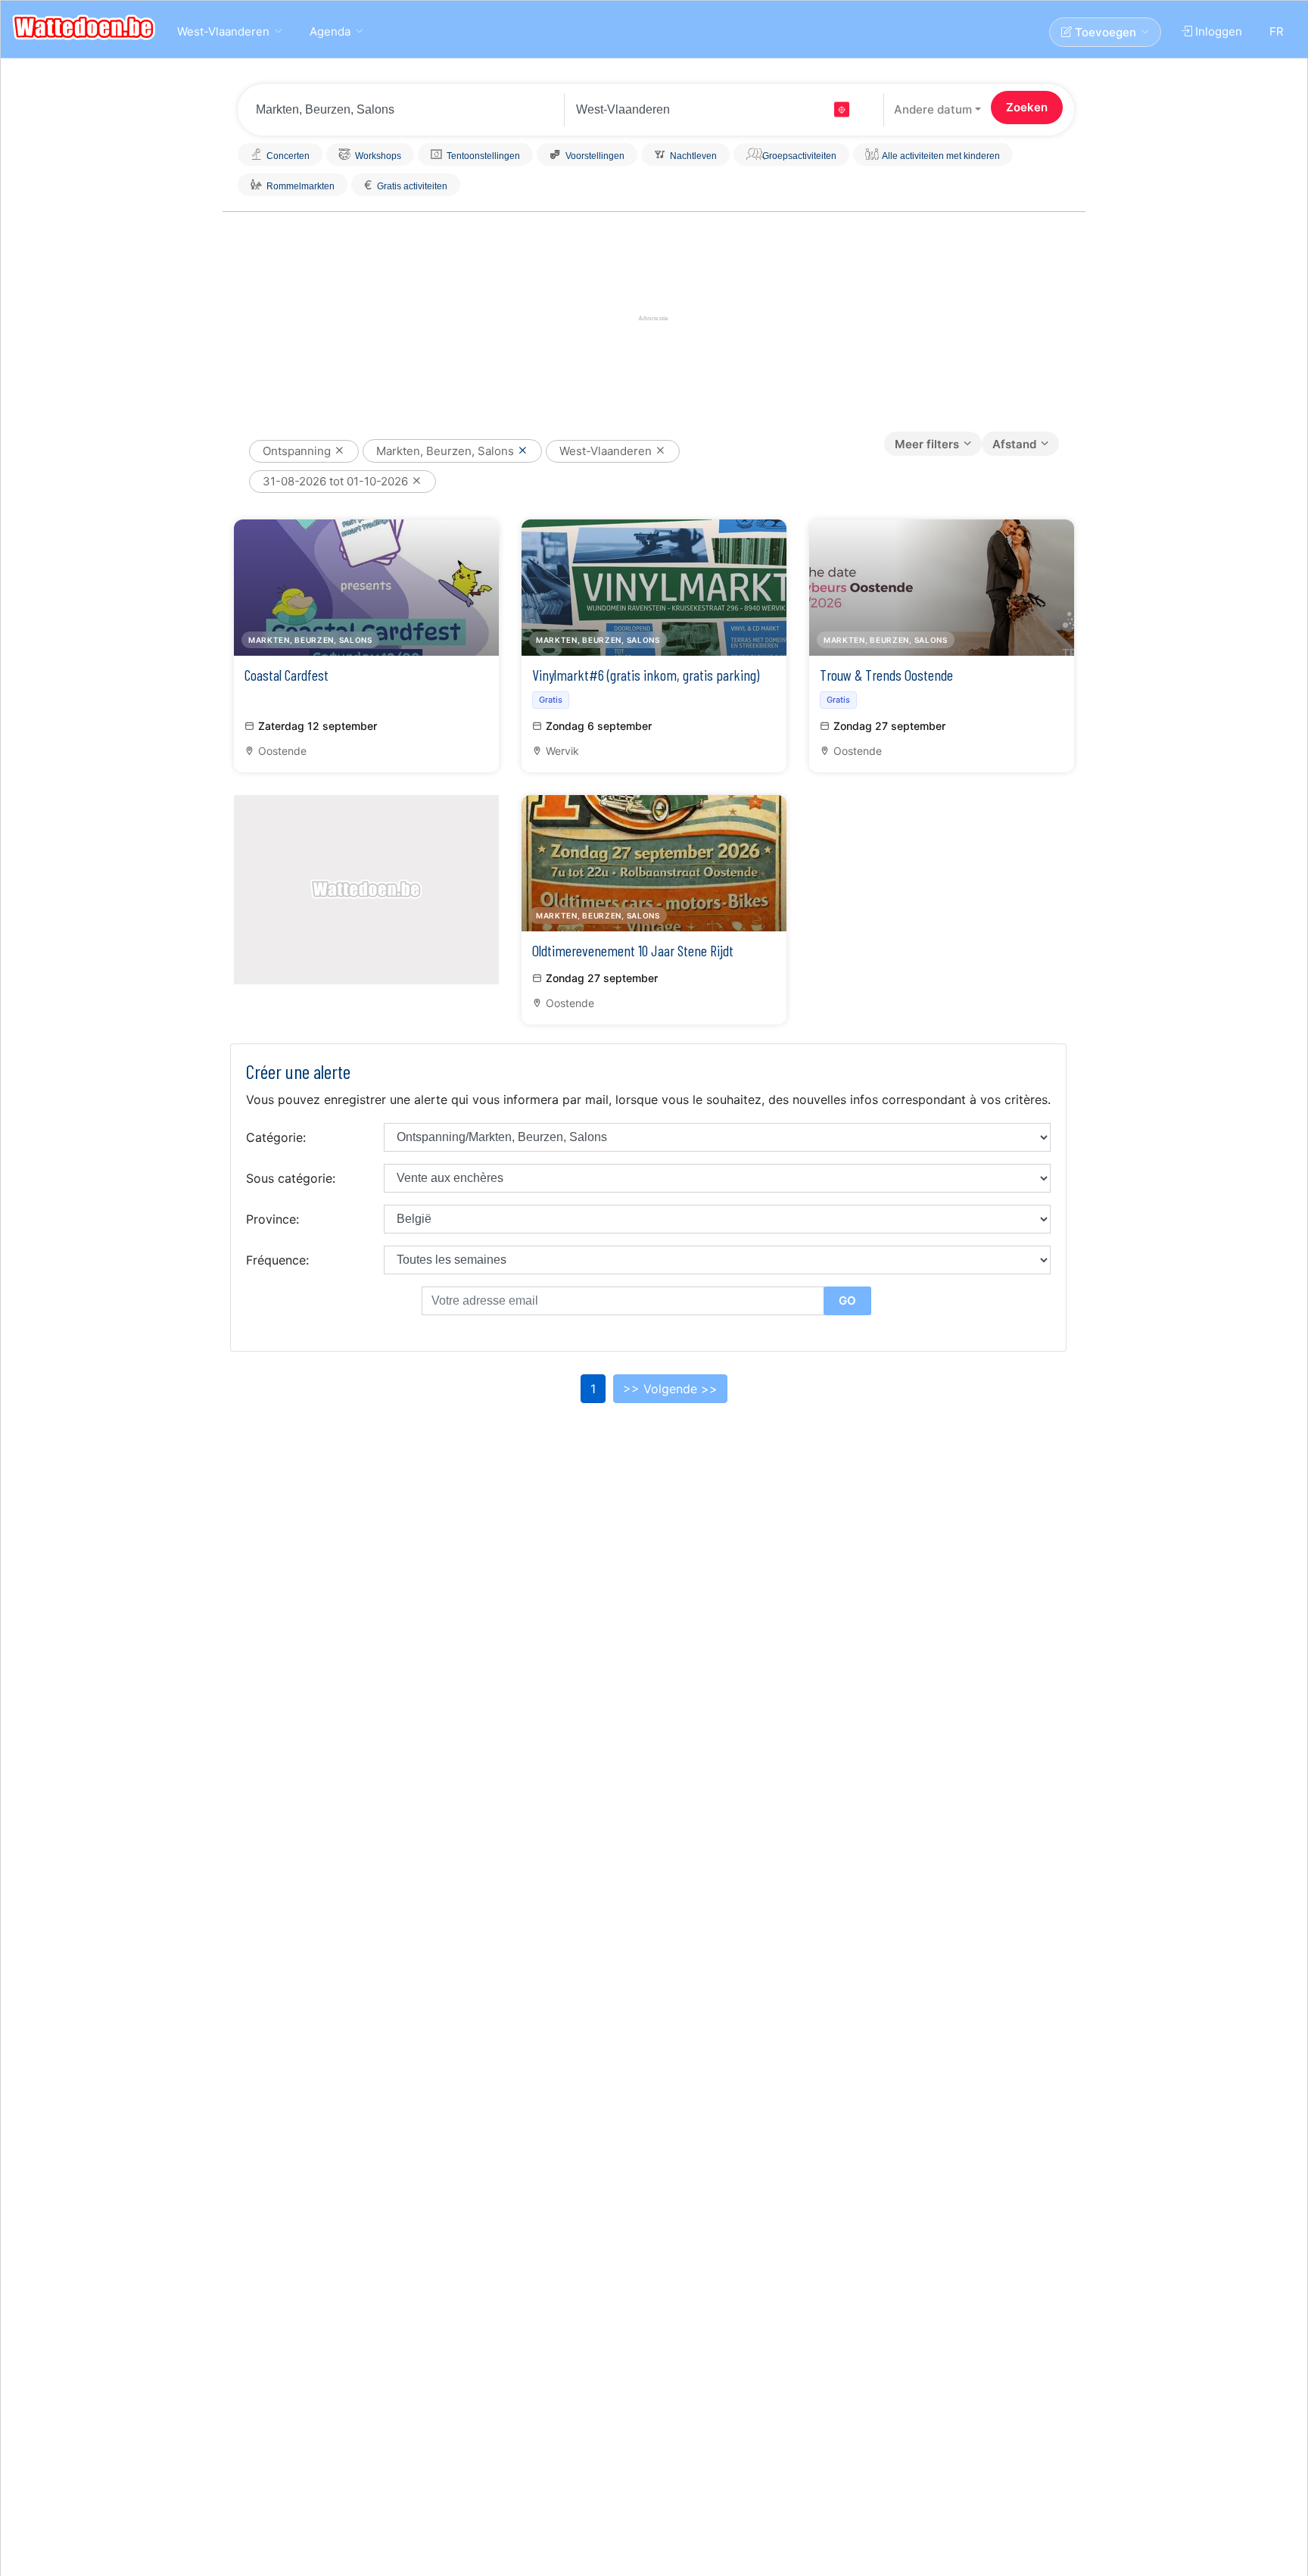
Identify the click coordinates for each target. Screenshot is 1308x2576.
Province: (272, 1219)
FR (1277, 31)
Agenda (330, 31)
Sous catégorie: (291, 1178)
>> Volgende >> (670, 1389)
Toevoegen (1104, 32)
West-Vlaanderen (223, 31)
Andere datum (933, 109)
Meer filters (927, 444)
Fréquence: (277, 1260)
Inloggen (1217, 31)
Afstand (1014, 444)
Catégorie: (276, 1137)
